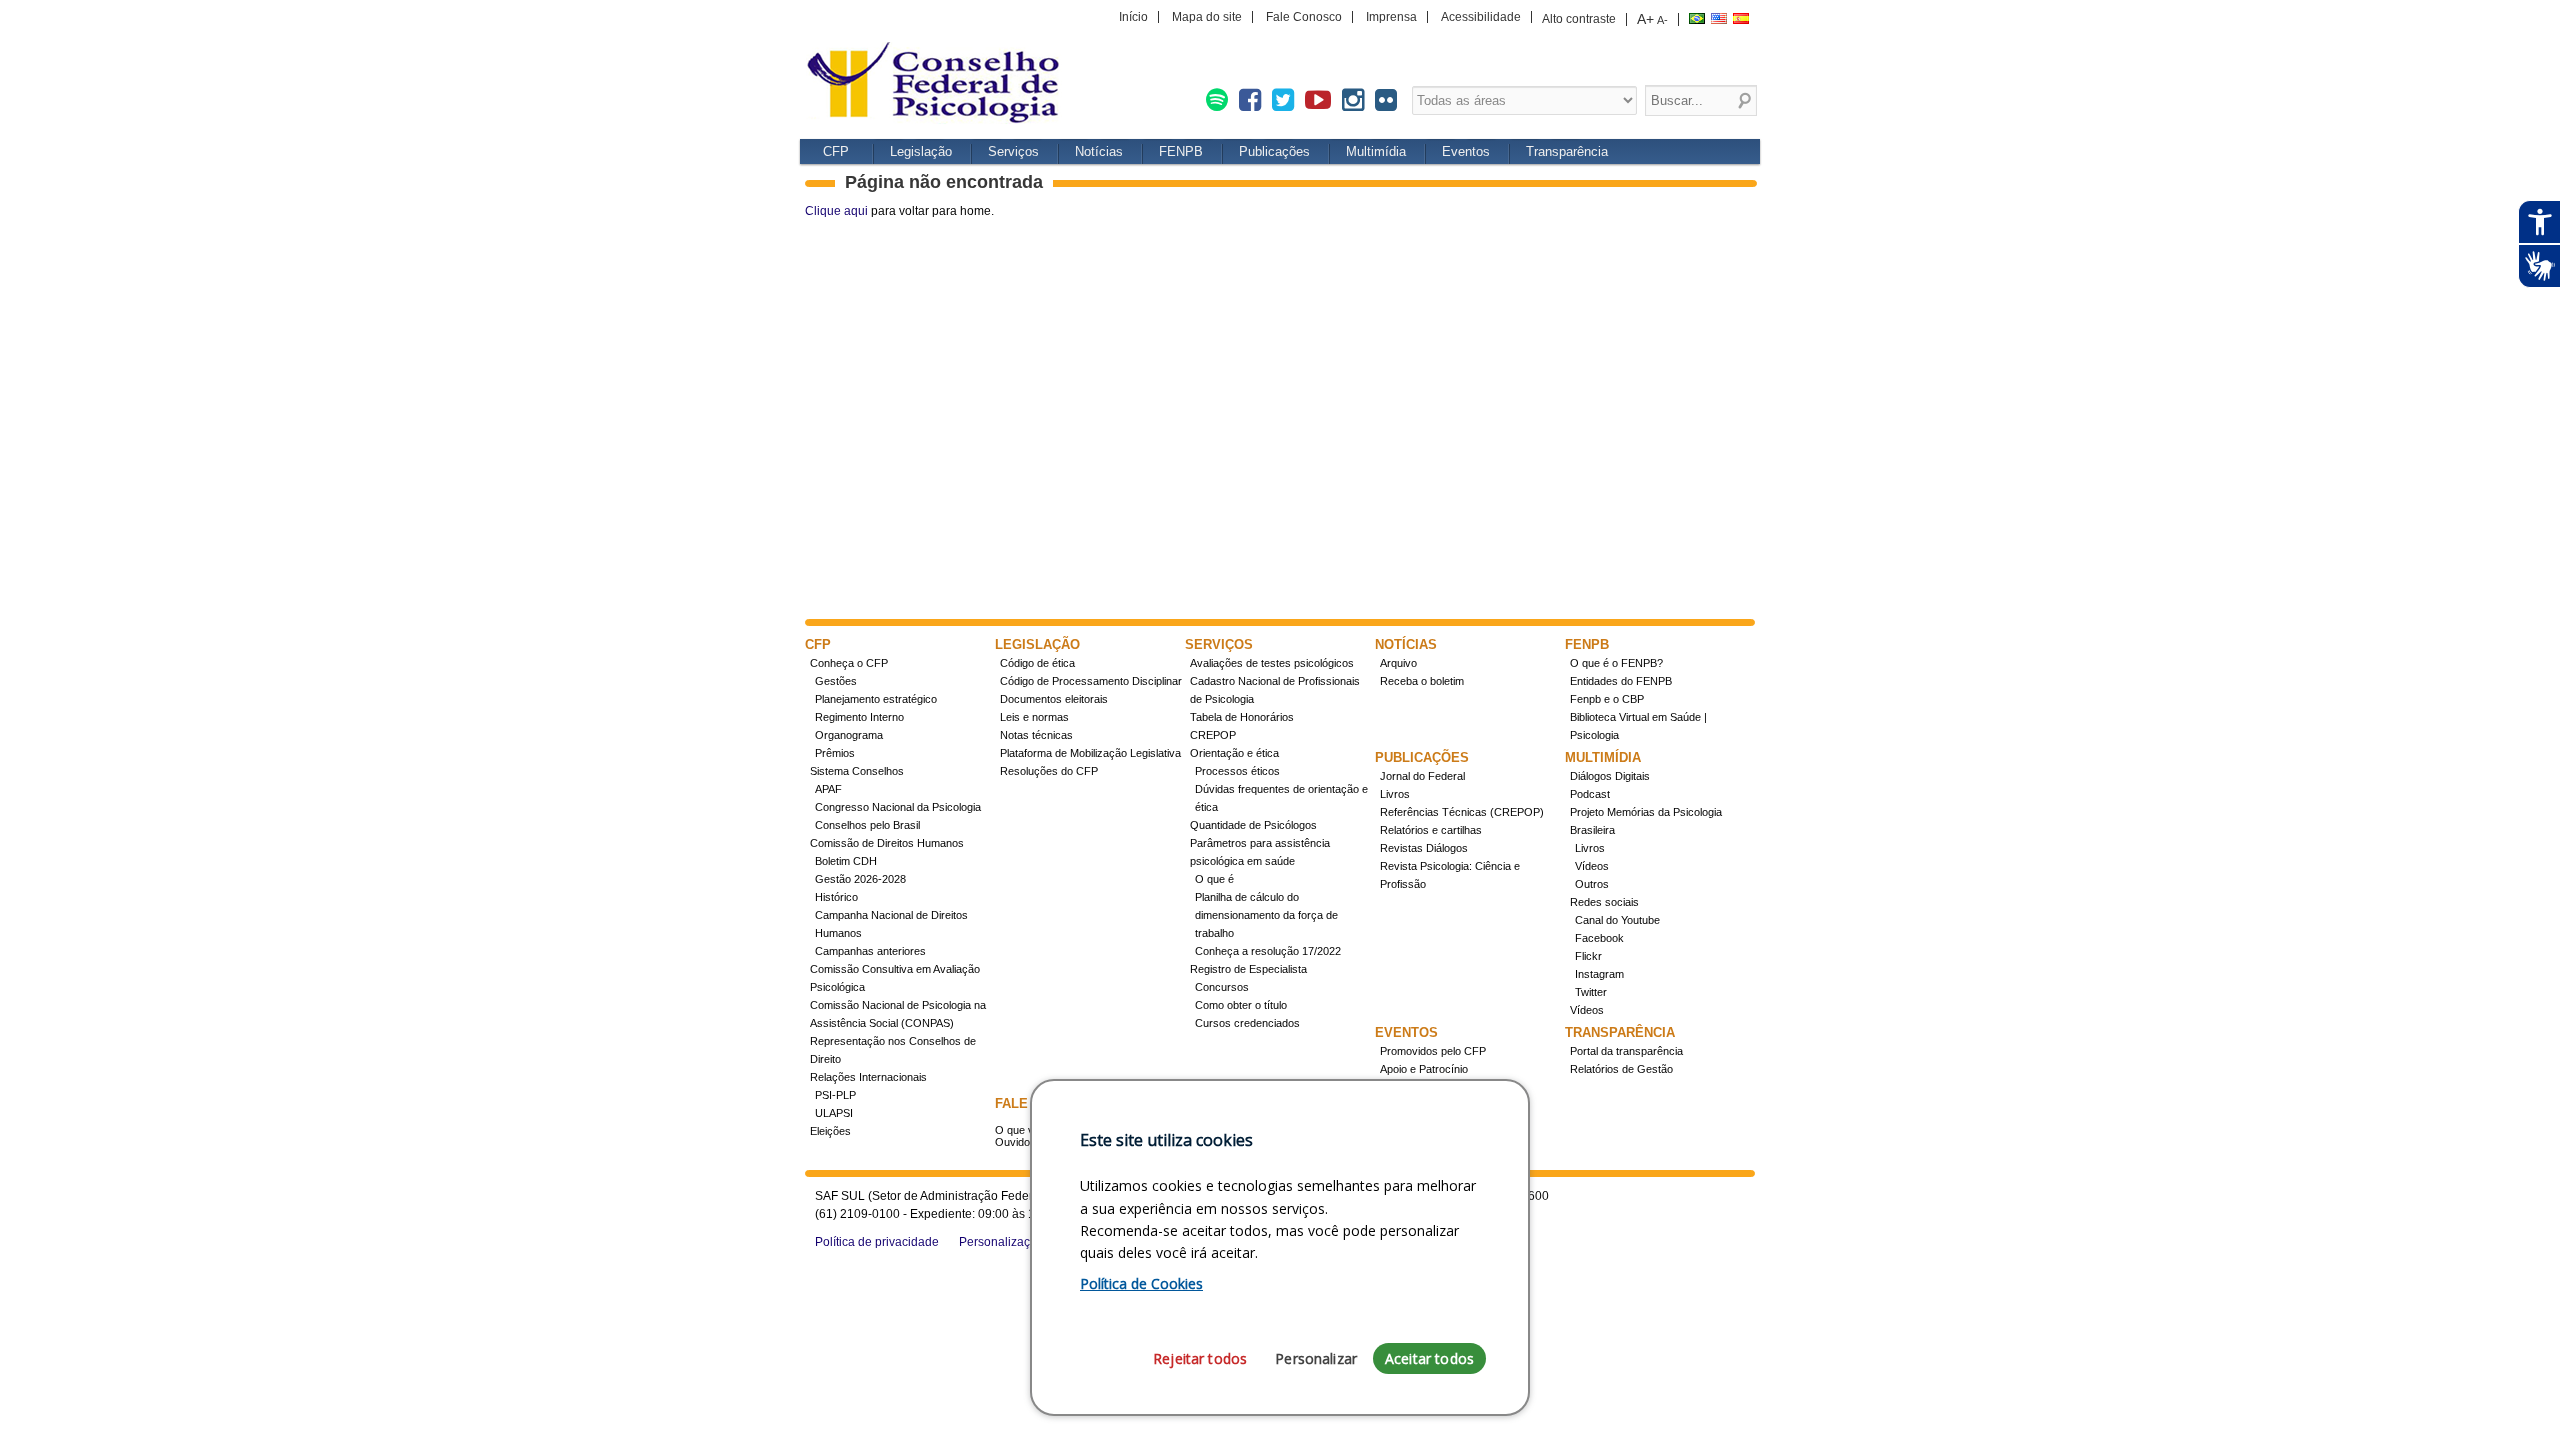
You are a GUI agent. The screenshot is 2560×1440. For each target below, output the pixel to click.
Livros (1395, 794)
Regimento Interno (859, 717)
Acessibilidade (1481, 17)
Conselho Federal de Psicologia (940, 84)
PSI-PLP (835, 1095)
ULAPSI (834, 1113)
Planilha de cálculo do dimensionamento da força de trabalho (1266, 915)
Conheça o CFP (849, 663)
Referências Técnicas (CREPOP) (1462, 812)
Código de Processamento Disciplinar (1091, 681)
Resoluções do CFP (1049, 771)
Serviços (1013, 151)
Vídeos (1592, 866)
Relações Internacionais (868, 1077)
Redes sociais (1604, 902)
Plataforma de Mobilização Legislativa (1090, 753)
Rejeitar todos (1200, 1358)
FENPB (1181, 151)
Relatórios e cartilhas (1431, 830)
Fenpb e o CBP (1607, 699)
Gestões (836, 681)
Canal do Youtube (1617, 920)
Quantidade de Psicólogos (1253, 825)
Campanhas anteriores (870, 951)
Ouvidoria (1018, 1142)
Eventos (1466, 151)
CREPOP (1213, 735)
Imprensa (1391, 17)
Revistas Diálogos (1424, 848)
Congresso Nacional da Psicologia (898, 807)
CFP (836, 151)
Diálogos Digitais (1610, 776)
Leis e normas (1034, 717)
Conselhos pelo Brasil (867, 825)
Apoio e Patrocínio (1424, 1069)
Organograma (849, 735)
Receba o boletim (1422, 681)
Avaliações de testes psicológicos (1272, 663)
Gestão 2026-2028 (860, 879)
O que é (1214, 879)
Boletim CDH (846, 861)
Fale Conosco (1304, 17)
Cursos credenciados (1247, 1023)
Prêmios (835, 753)
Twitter (1591, 992)
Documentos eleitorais (1054, 699)
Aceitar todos (1429, 1358)
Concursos (1222, 987)
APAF (828, 789)
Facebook (1599, 938)
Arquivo (1398, 663)
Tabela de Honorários (1242, 717)
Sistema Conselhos (857, 771)
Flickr (1588, 956)
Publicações (1274, 151)
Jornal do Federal (1422, 776)
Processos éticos (1237, 771)
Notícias (1099, 151)
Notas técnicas (1036, 735)
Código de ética (1037, 663)
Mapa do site (1207, 17)
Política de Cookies (1141, 1283)
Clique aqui (836, 211)
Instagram (1599, 974)
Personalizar (1316, 1358)
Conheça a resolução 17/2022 (1268, 951)
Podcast (1590, 794)
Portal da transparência (1626, 1051)
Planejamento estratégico (876, 699)
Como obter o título (1241, 1005)
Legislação (921, 151)
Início (1133, 17)
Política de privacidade (877, 1242)
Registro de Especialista (1248, 969)
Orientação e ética (1234, 753)
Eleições (830, 1131)
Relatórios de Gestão (1621, 1069)
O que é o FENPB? (1616, 663)
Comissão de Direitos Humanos (887, 843)
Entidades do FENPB (1621, 681)
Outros (1592, 884)
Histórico (836, 897)
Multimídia (1376, 151)
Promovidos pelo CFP (1433, 1051)
